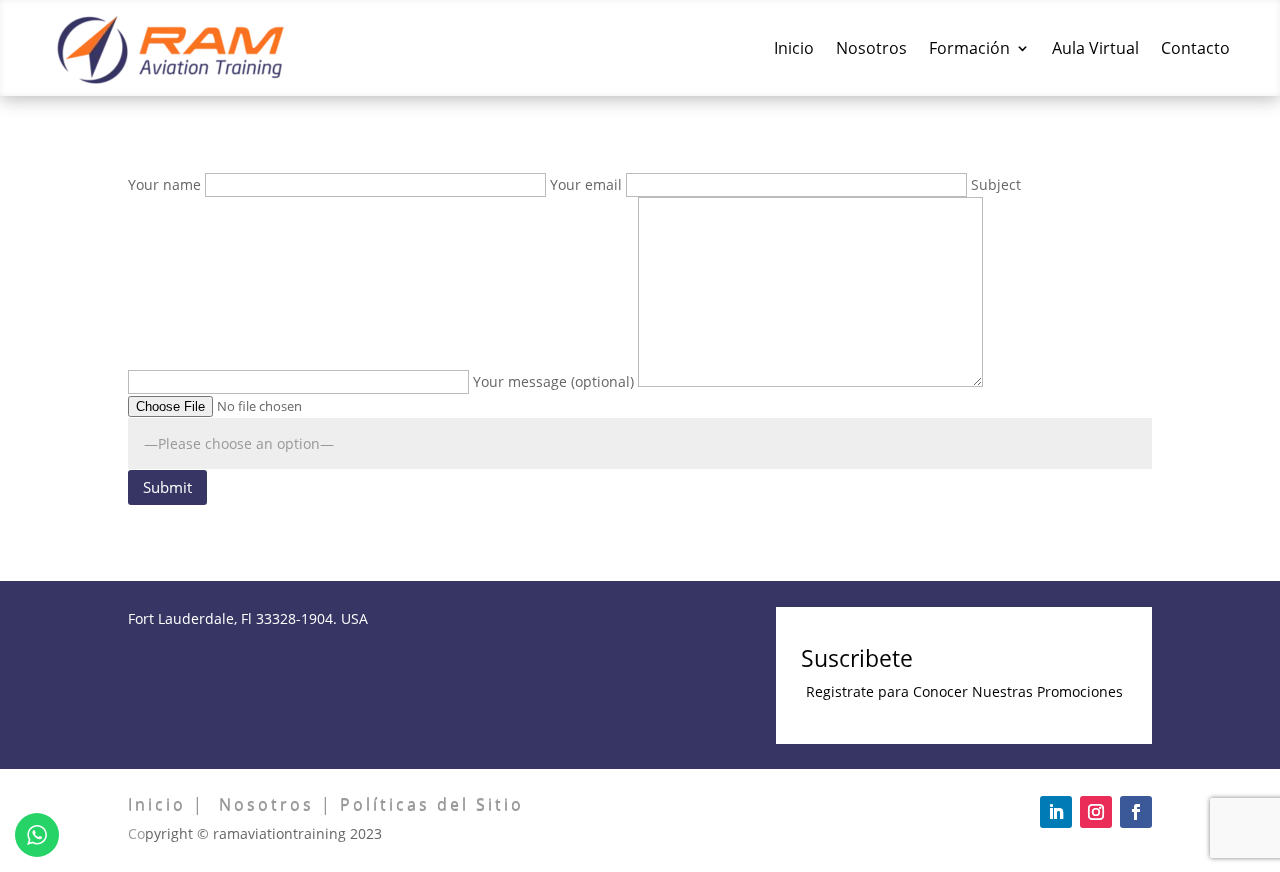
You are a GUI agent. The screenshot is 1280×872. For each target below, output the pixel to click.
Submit (167, 487)
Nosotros (871, 48)
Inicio (794, 48)
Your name (166, 184)
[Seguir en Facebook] (1136, 812)
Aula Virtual (1095, 48)
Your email (588, 184)
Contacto (1195, 48)
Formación (969, 48)
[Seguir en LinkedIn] (1056, 812)
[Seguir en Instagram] (1096, 812)
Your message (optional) (555, 381)
